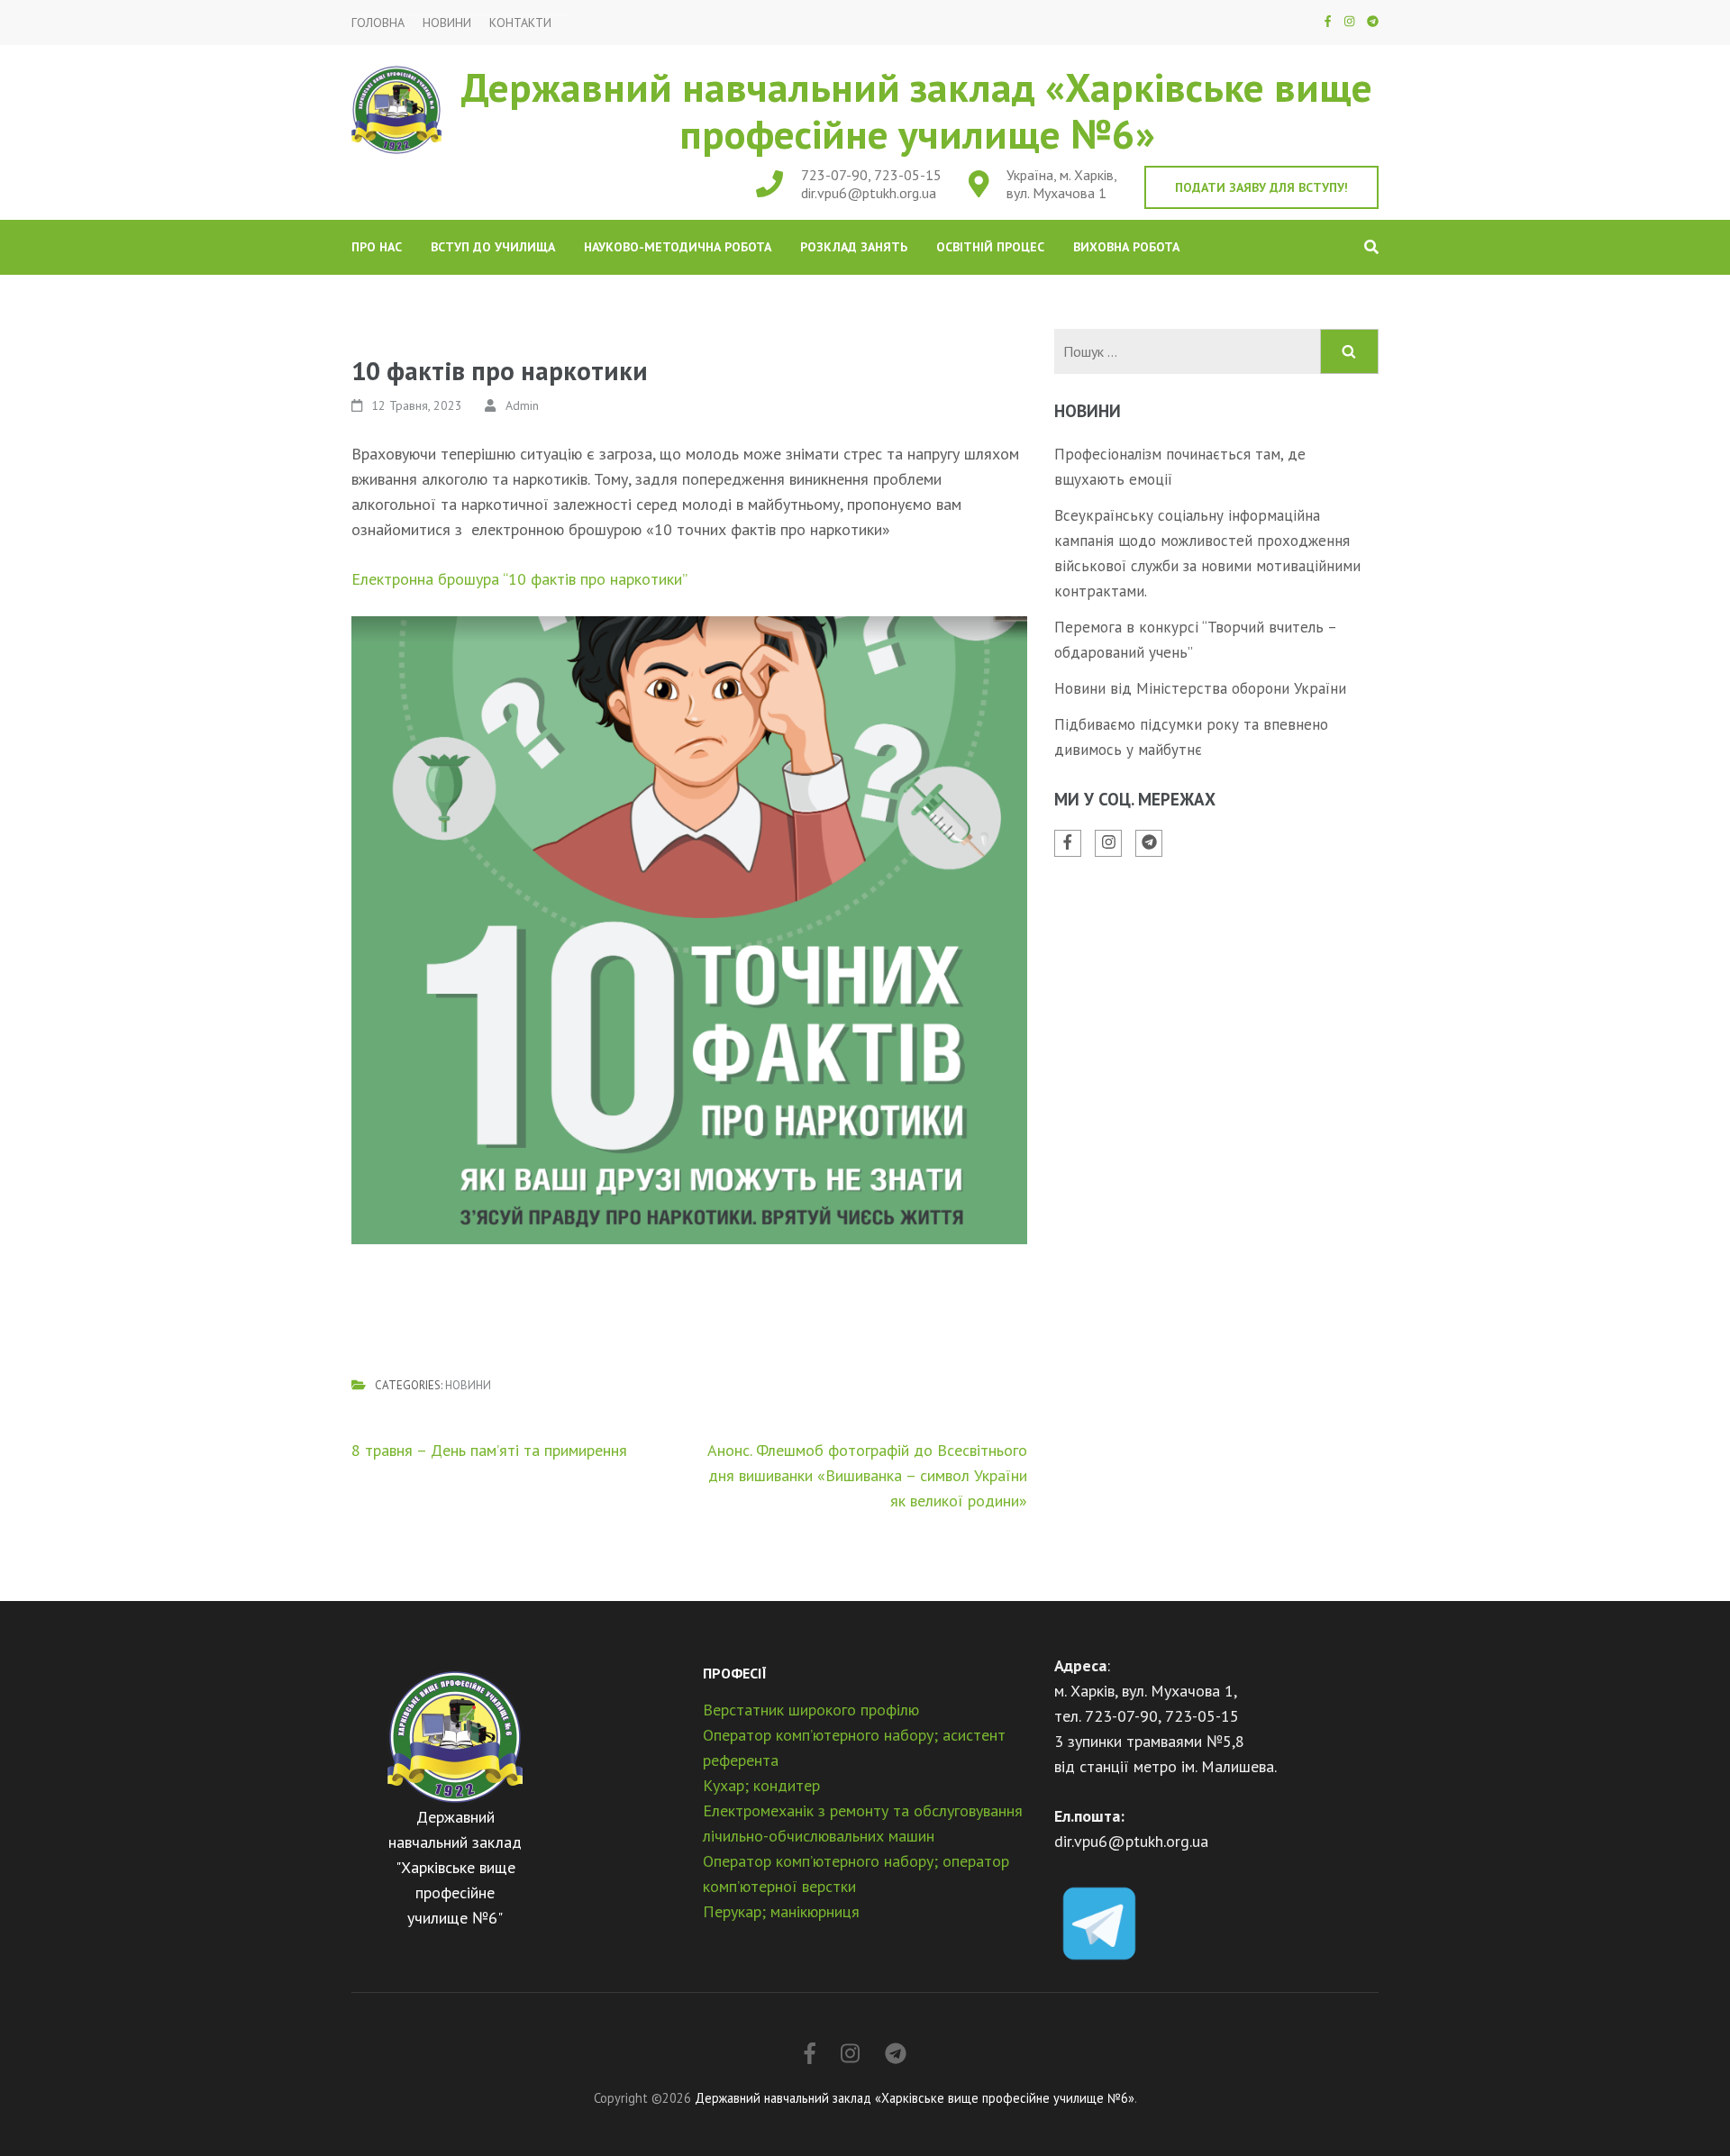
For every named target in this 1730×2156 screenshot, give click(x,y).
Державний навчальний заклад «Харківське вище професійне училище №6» (917, 110)
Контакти (520, 23)
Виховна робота (1126, 247)
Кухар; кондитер (761, 1785)
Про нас (377, 247)
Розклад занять (854, 247)
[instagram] (1349, 21)
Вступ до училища (493, 247)
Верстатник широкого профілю (811, 1710)
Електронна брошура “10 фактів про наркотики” (519, 579)
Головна (378, 23)
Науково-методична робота (678, 247)
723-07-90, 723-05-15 (871, 175)
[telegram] (1373, 21)
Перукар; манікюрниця (781, 1911)
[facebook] (1328, 21)
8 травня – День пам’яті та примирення (489, 1450)
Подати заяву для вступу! (1261, 187)
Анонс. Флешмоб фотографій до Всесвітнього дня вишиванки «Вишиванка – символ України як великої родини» (867, 1475)
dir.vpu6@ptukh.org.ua (869, 193)
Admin (522, 405)
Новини (447, 23)
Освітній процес (990, 247)
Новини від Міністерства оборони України (1200, 688)
